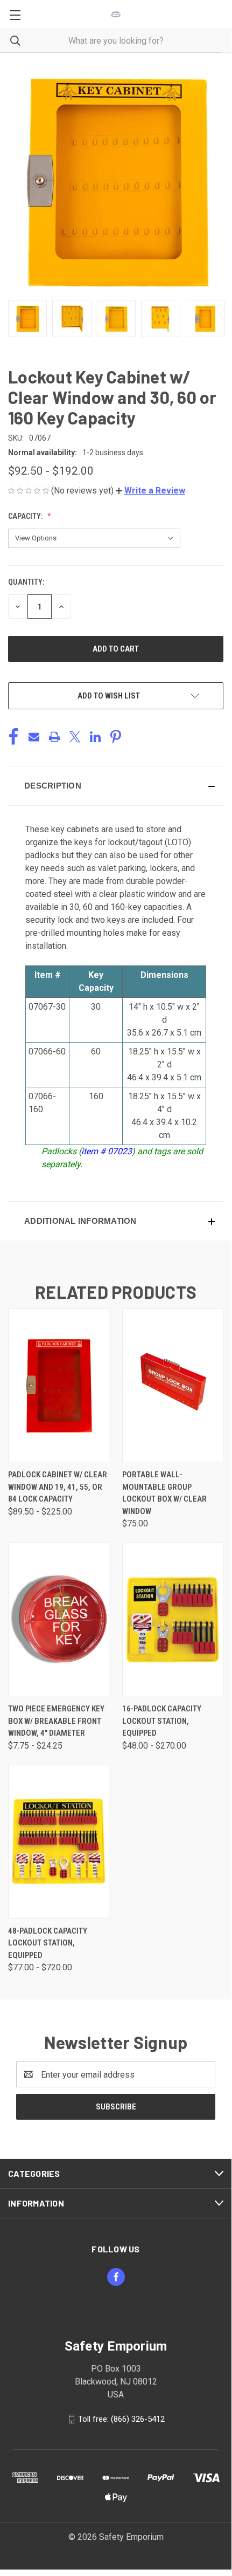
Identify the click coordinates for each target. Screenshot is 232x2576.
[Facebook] (13, 737)
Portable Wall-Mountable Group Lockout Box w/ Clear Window (164, 1493)
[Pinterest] (116, 737)
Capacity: (26, 516)
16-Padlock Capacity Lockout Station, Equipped (162, 1721)
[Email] (34, 737)
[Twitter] (75, 737)
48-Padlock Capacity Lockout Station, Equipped (48, 1943)
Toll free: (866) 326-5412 (121, 2419)
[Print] (54, 737)
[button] (150, 491)
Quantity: (26, 582)
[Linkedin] (95, 737)
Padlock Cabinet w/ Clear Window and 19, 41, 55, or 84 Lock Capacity (58, 1487)
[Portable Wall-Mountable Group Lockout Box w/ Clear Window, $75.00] (173, 1385)
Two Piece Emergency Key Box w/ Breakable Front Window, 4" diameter (56, 1721)
